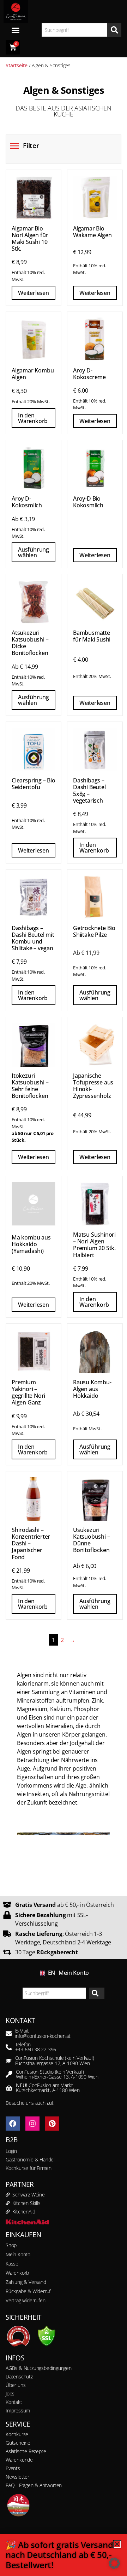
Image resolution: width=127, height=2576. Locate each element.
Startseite (17, 65)
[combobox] (74, 30)
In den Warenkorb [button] (33, 418)
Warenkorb (17, 2273)
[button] (114, 2563)
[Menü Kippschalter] (16, 30)
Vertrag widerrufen (25, 2300)
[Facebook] (13, 2124)
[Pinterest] (52, 2124)
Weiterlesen (34, 293)
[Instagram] (32, 2124)
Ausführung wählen (34, 552)
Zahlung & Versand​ (26, 2282)
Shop (11, 2245)
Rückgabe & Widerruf (28, 2291)
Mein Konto (74, 1973)
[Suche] (114, 30)
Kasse (12, 2264)
